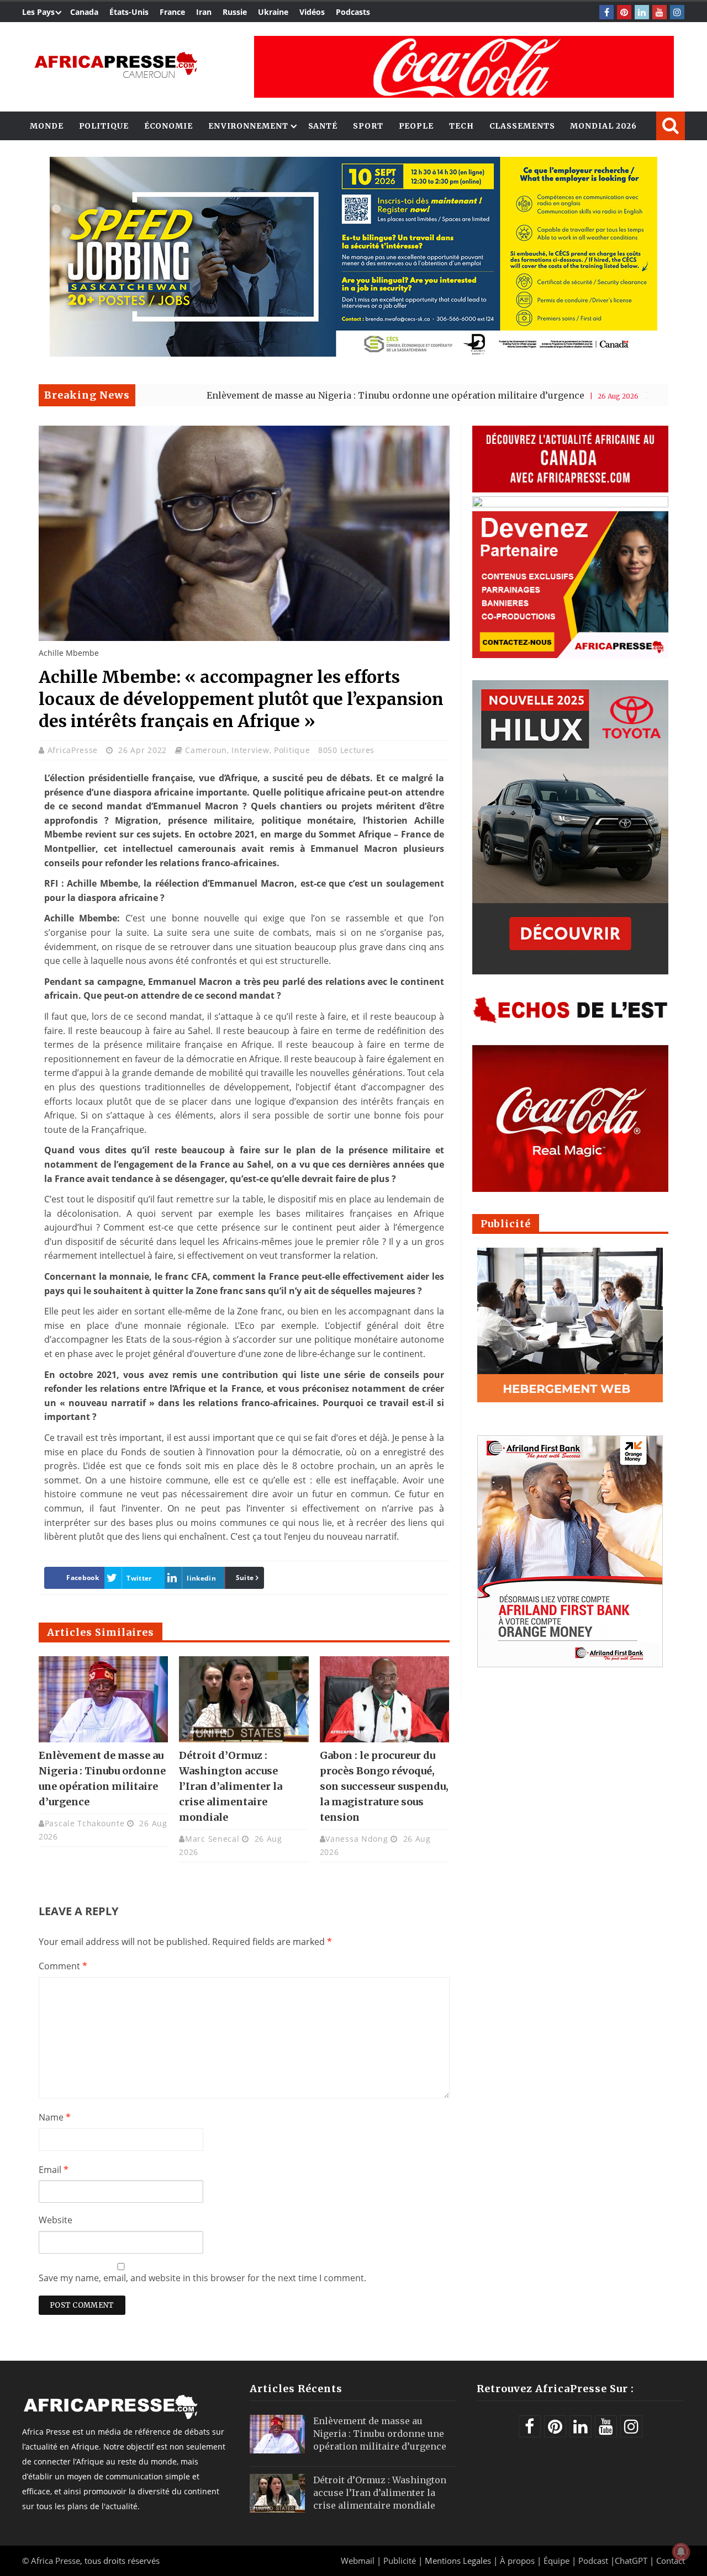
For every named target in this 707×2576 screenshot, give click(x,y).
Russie (235, 12)
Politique (104, 126)
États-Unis (129, 12)
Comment (63, 1966)
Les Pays (38, 12)
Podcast (593, 2561)
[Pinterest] (624, 12)
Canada (84, 12)
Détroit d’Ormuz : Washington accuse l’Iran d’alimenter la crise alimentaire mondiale (231, 1786)
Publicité (401, 2561)
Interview (250, 750)
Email (54, 2170)
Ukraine (273, 12)
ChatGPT (631, 2561)
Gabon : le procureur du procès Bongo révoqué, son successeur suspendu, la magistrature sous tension (384, 1786)
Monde (47, 126)
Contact (671, 2561)
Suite (245, 1578)
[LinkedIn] (642, 12)
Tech (461, 126)
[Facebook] (606, 12)
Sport (368, 126)
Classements (522, 126)
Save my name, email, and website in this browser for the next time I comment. (202, 2278)
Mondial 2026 (603, 126)
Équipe (558, 2561)
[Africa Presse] (116, 64)
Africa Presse (56, 2561)
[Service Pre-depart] (353, 354)
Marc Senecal (212, 1839)
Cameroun (206, 750)
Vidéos (312, 12)
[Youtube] (659, 12)
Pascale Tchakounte (85, 1823)
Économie (168, 126)
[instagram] (677, 12)
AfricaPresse (74, 750)
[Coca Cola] (464, 67)
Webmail (358, 2561)
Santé (323, 126)
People (416, 126)
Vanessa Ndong (357, 1839)
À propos (517, 2561)
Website (56, 2220)
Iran (204, 12)
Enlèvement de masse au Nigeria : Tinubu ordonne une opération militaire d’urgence (302, 395)
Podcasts (353, 12)
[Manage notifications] (681, 2552)
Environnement (248, 126)
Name (55, 2117)
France (172, 12)
